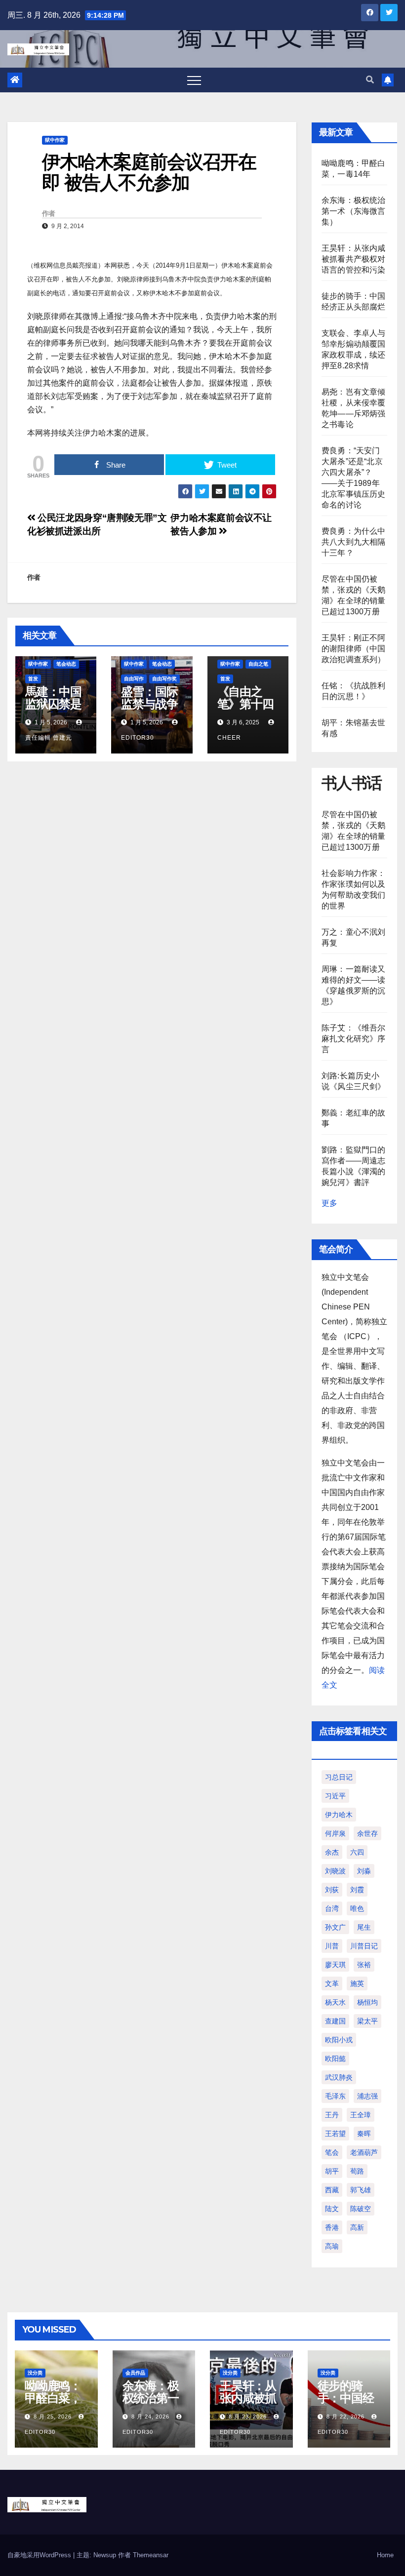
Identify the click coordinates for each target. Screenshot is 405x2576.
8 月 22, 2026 (345, 2417)
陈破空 (361, 2209)
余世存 (367, 1833)
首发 (33, 679)
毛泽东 (335, 2096)
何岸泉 (335, 1833)
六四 (357, 1852)
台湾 (332, 1908)
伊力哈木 (339, 1815)
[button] (370, 80)
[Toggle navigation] (194, 80)
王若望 (335, 2134)
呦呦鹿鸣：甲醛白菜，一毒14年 (53, 2398)
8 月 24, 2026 (150, 2417)
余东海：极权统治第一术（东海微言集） (354, 211)
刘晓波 (335, 1871)
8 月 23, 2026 (248, 2417)
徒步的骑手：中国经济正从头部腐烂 (346, 2404)
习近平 (335, 1796)
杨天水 (335, 2002)
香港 (332, 2227)
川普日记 (364, 1946)
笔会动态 (66, 664)
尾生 (364, 1927)
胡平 (332, 2171)
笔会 (332, 2152)
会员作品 (135, 2373)
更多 (329, 1203)
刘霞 (357, 1890)
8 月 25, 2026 (53, 2417)
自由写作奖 (164, 679)
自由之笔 (258, 664)
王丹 (332, 2115)
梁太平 (367, 2021)
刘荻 (332, 1890)
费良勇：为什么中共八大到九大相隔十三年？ (354, 542)
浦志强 (367, 2096)
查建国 (335, 2021)
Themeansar (151, 2555)
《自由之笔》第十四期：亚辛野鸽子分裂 (245, 710)
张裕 (364, 1965)
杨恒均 (367, 2002)
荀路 (357, 2171)
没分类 (35, 2373)
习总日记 (339, 1777)
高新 (357, 2227)
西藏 (332, 2190)
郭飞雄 (361, 2190)
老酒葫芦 (364, 2152)
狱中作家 (55, 140)
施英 (357, 1983)
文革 (332, 1983)
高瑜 (332, 2246)
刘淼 (364, 1871)
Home (385, 2555)
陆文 (332, 2209)
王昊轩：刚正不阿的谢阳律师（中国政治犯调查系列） (354, 649)
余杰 (332, 1852)
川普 (332, 1946)
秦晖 (364, 2134)
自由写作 (134, 679)
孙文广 (335, 1927)
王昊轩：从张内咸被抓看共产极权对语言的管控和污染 (354, 259)
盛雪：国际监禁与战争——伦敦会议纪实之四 (149, 710)
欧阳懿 (335, 2059)
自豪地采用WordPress (40, 2555)
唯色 (357, 1908)
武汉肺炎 (339, 2077)
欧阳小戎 (339, 2040)
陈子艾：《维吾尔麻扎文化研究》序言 (354, 1039)
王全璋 (361, 2115)
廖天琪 (335, 1965)
